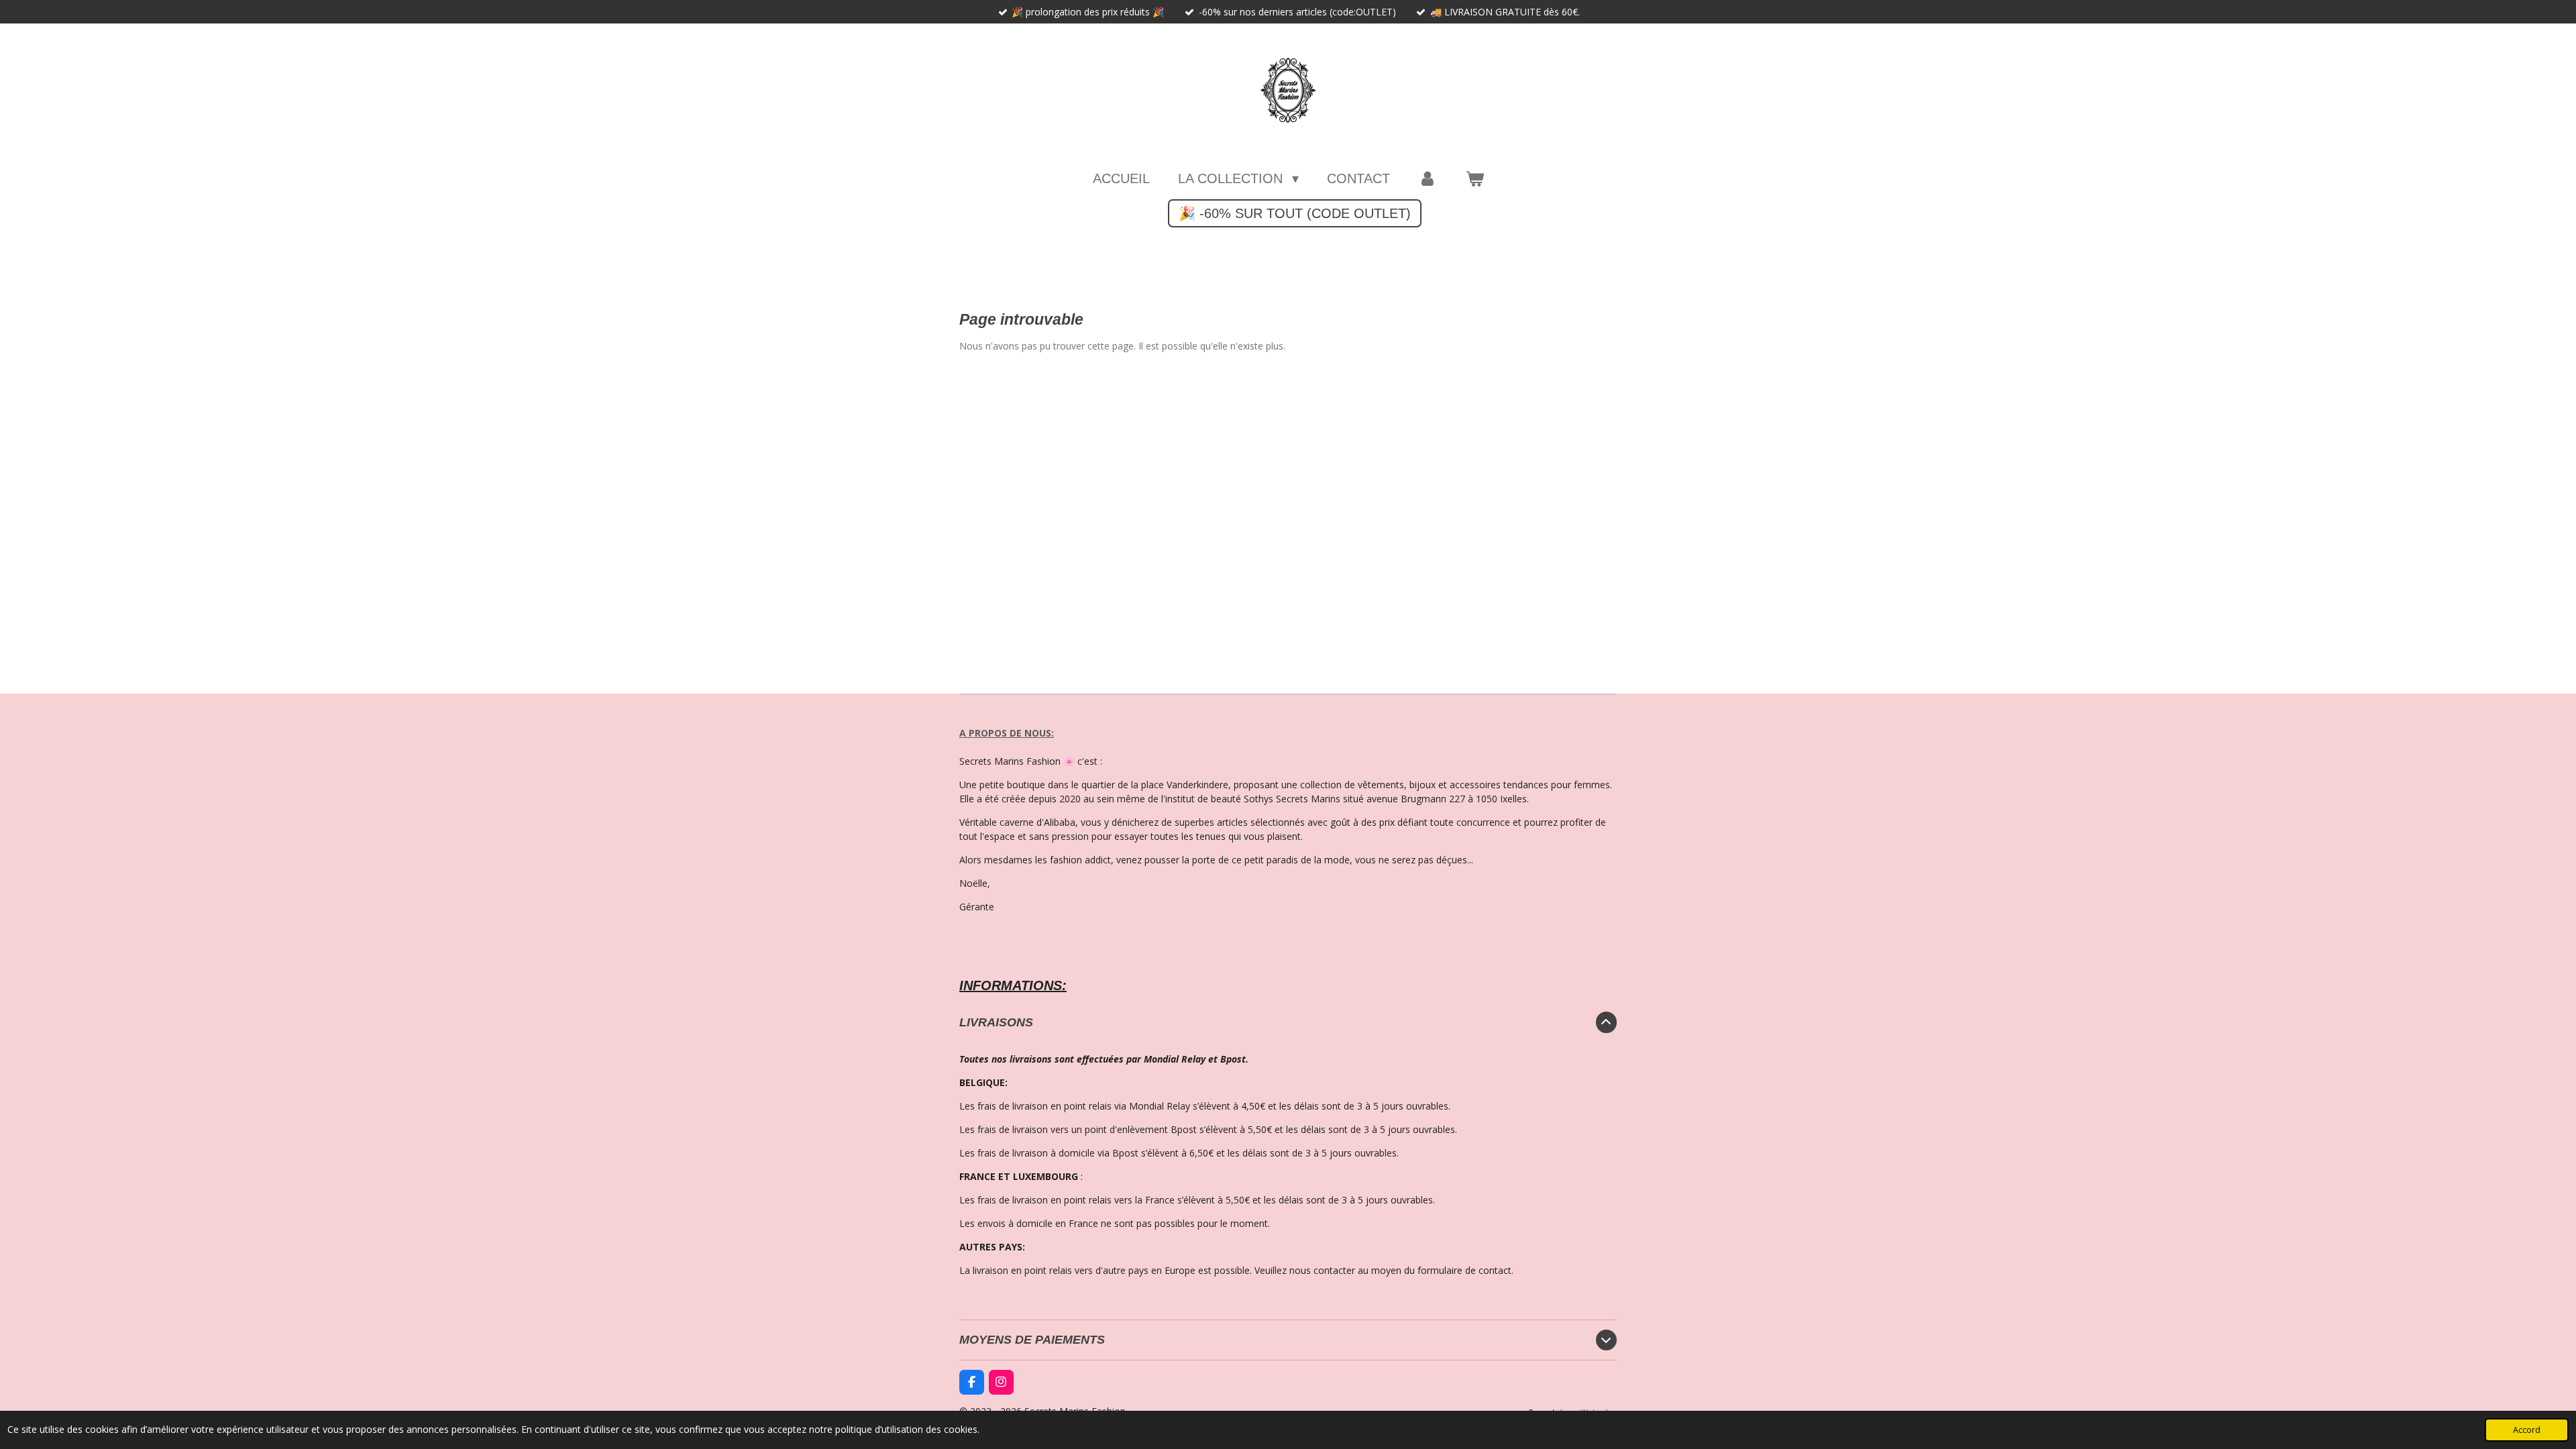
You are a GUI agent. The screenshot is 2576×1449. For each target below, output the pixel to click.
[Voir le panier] (1474, 178)
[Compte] (1428, 178)
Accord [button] (2527, 1430)
